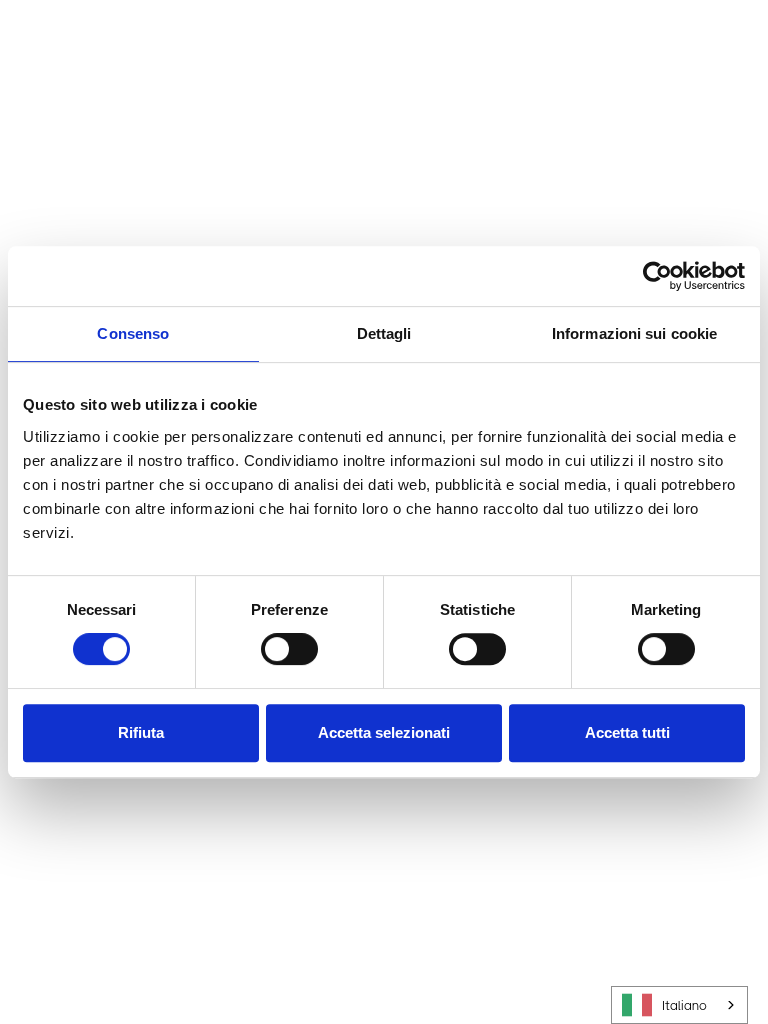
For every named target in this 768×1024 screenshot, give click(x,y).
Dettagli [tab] (384, 333)
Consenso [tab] (133, 333)
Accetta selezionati (384, 732)
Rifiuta (141, 732)
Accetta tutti (627, 732)
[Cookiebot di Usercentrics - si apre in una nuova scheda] (657, 276)
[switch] (289, 649)
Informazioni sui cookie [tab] (634, 333)
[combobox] (679, 1005)
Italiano (684, 1005)
